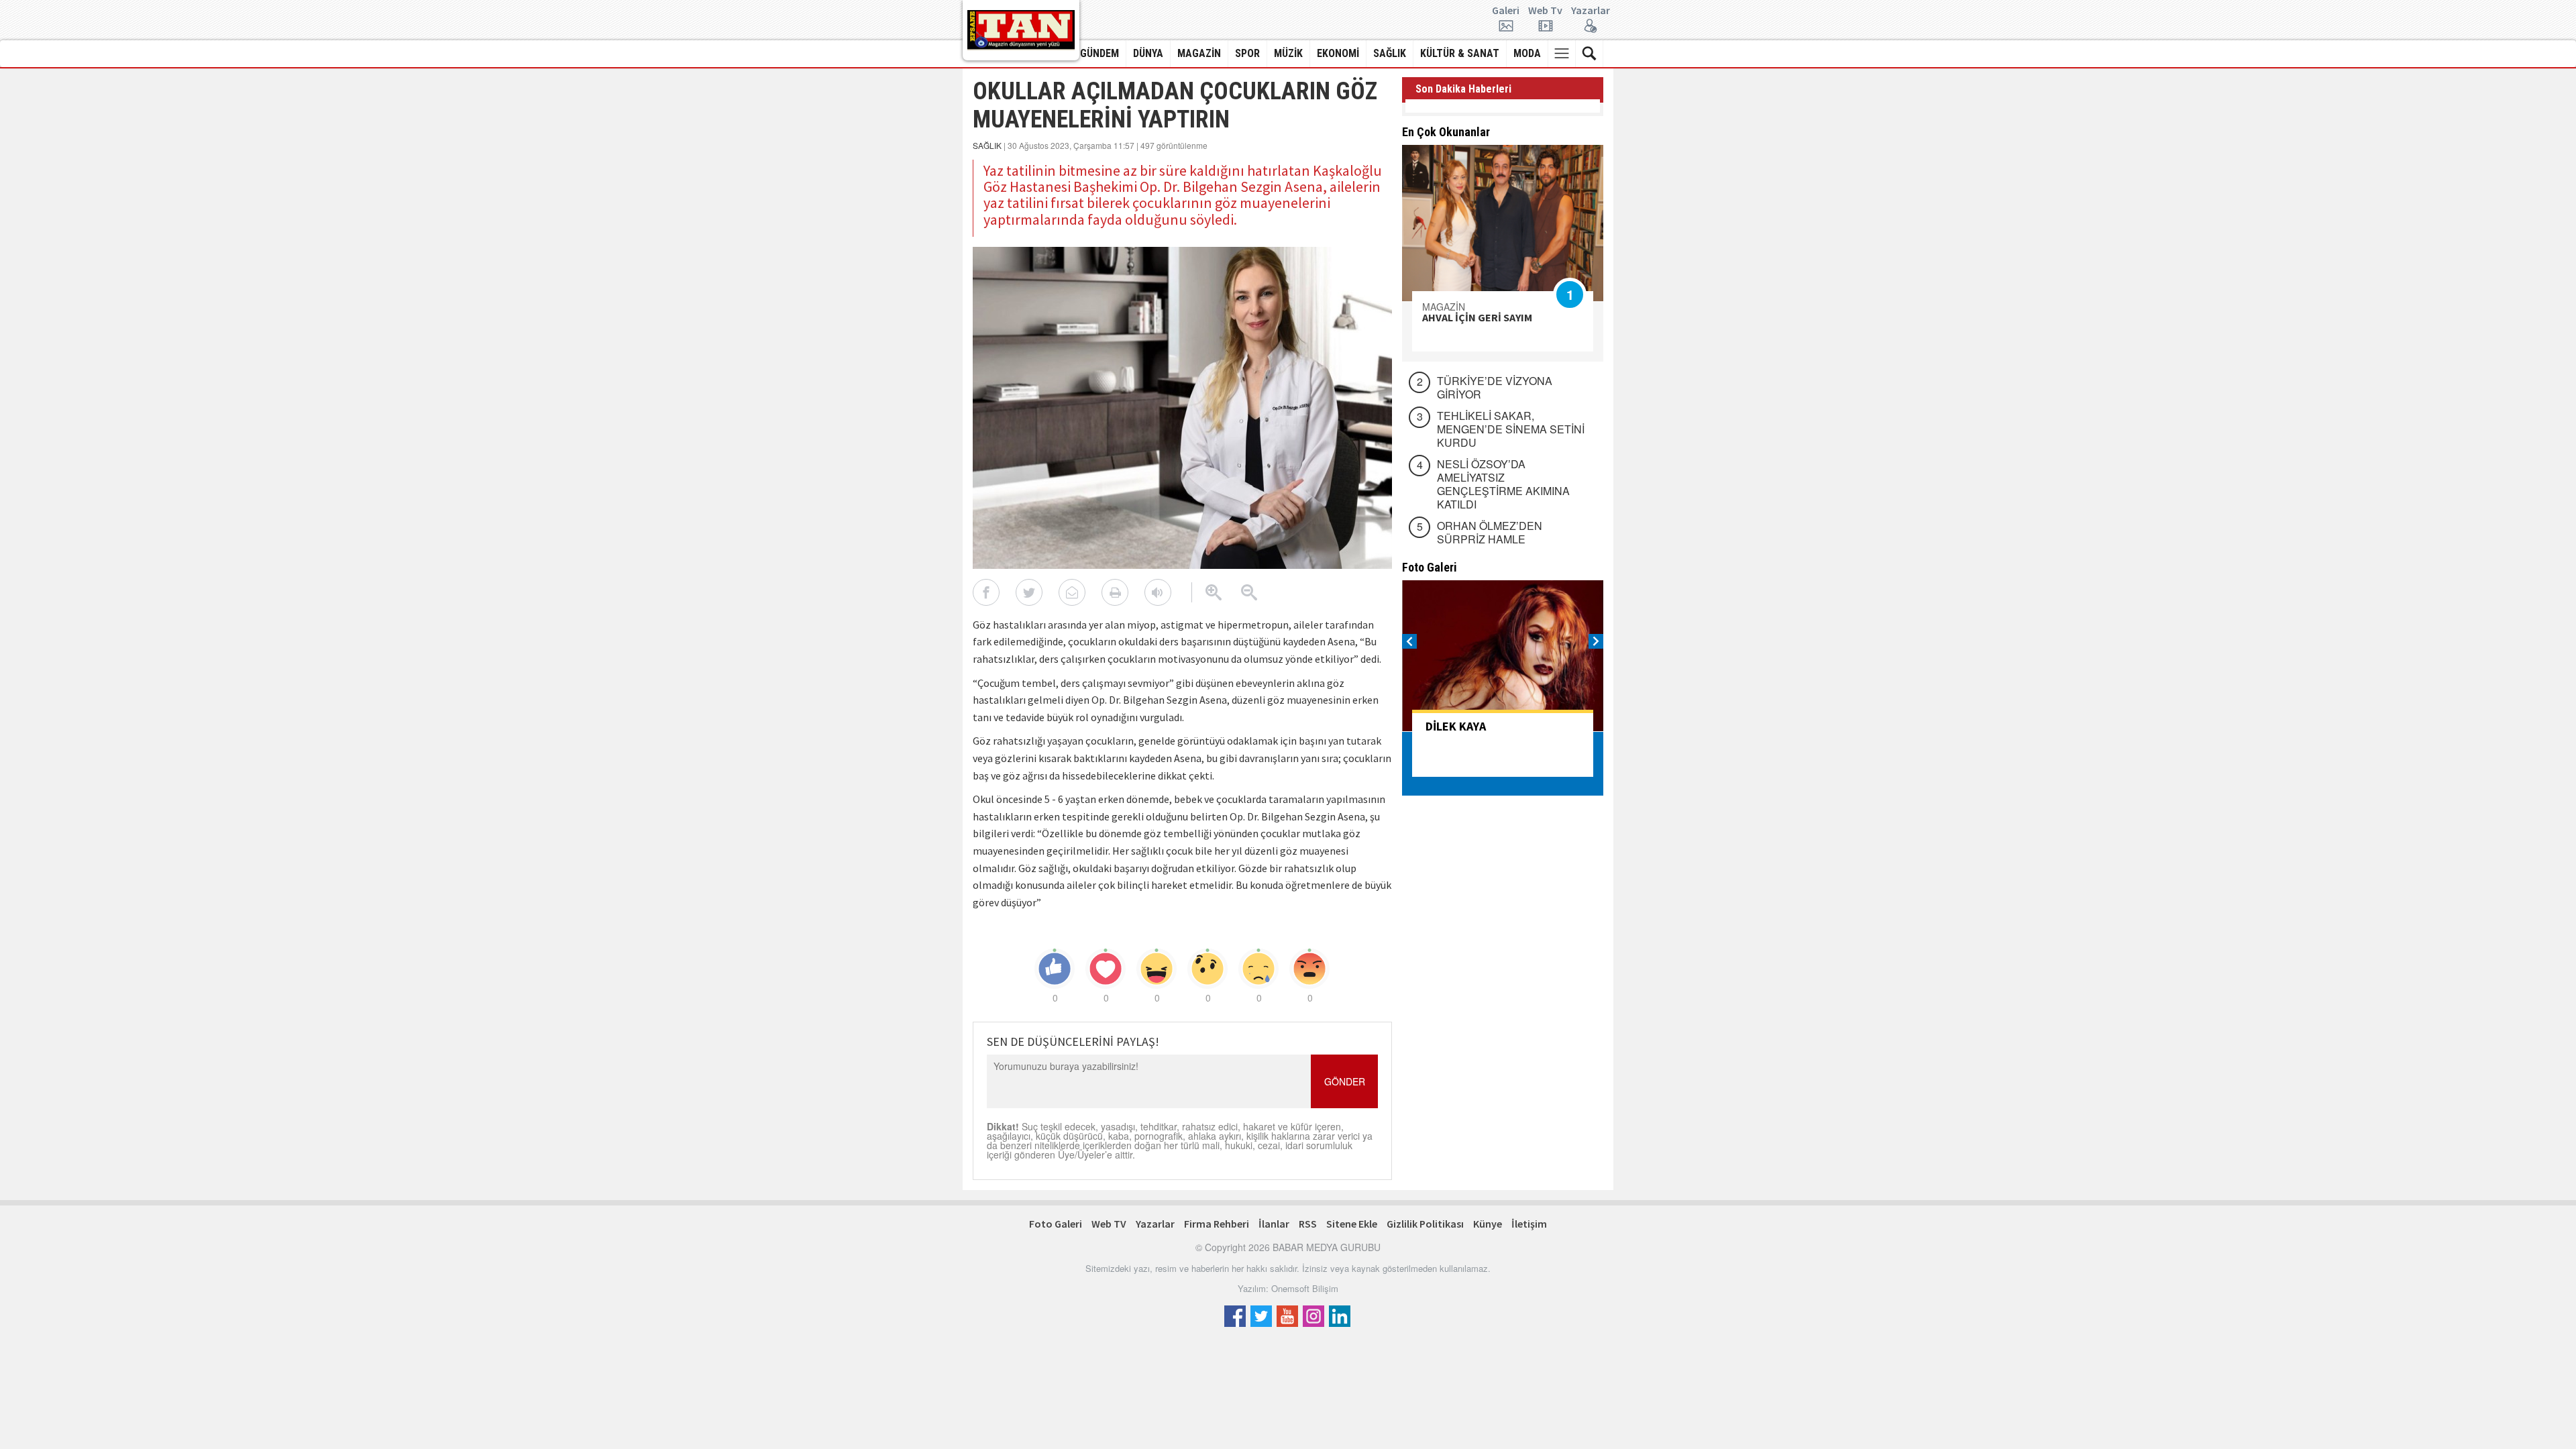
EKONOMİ (1338, 53)
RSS (1308, 1224)
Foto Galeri (1056, 1224)
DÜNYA (1148, 53)
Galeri (1506, 11)
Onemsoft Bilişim (1305, 1288)
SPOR (1247, 53)
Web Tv (1545, 11)
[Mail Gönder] (1072, 592)
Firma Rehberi (1217, 1224)
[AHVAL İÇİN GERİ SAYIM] (1503, 223)
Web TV (1109, 1224)
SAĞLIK (1390, 53)
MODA (1527, 53)
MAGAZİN (1199, 53)
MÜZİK (1288, 53)
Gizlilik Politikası (1425, 1224)
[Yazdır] (1115, 592)
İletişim (1529, 1224)
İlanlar (1274, 1224)
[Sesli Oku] (1158, 592)
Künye (1488, 1224)
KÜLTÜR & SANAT (1460, 53)
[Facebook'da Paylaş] (986, 592)
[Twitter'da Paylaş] (1029, 592)
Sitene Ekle (1352, 1224)
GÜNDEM (1099, 53)
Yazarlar (1591, 11)
